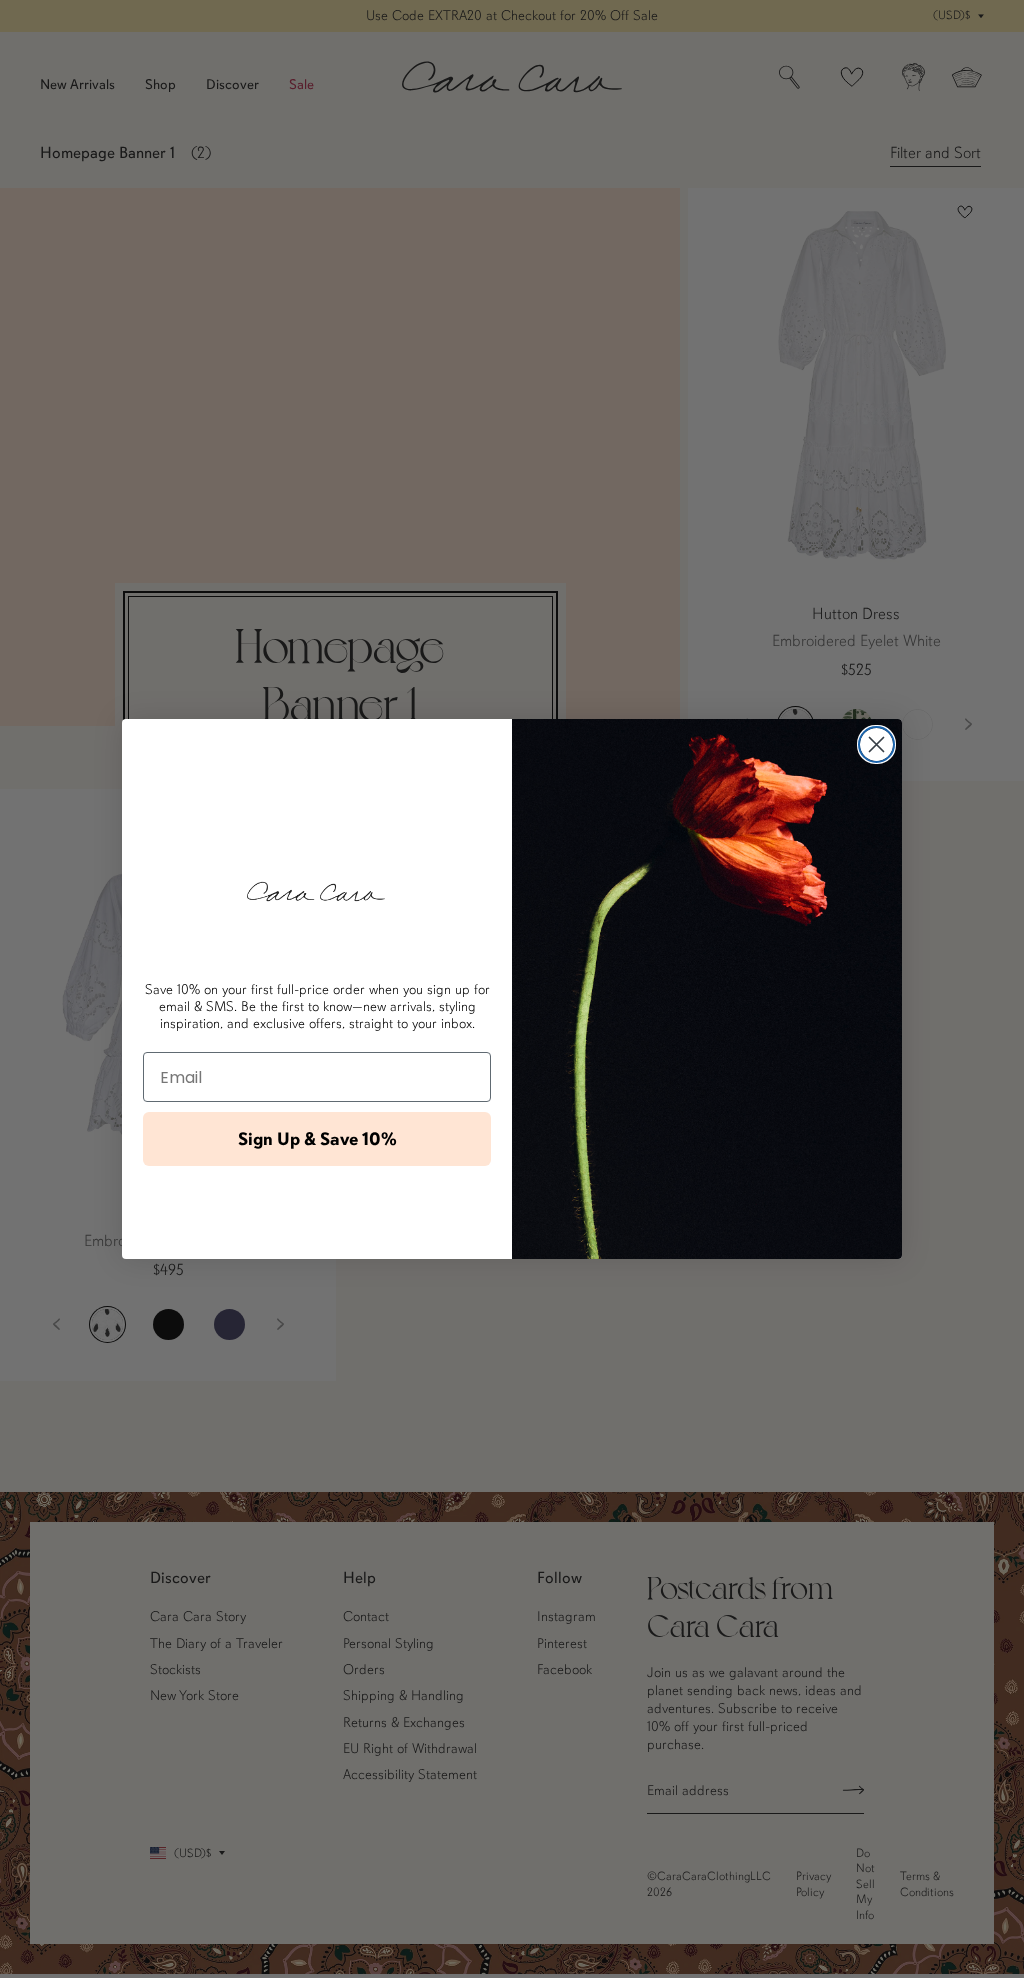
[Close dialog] (876, 744)
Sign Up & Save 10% (317, 1139)
